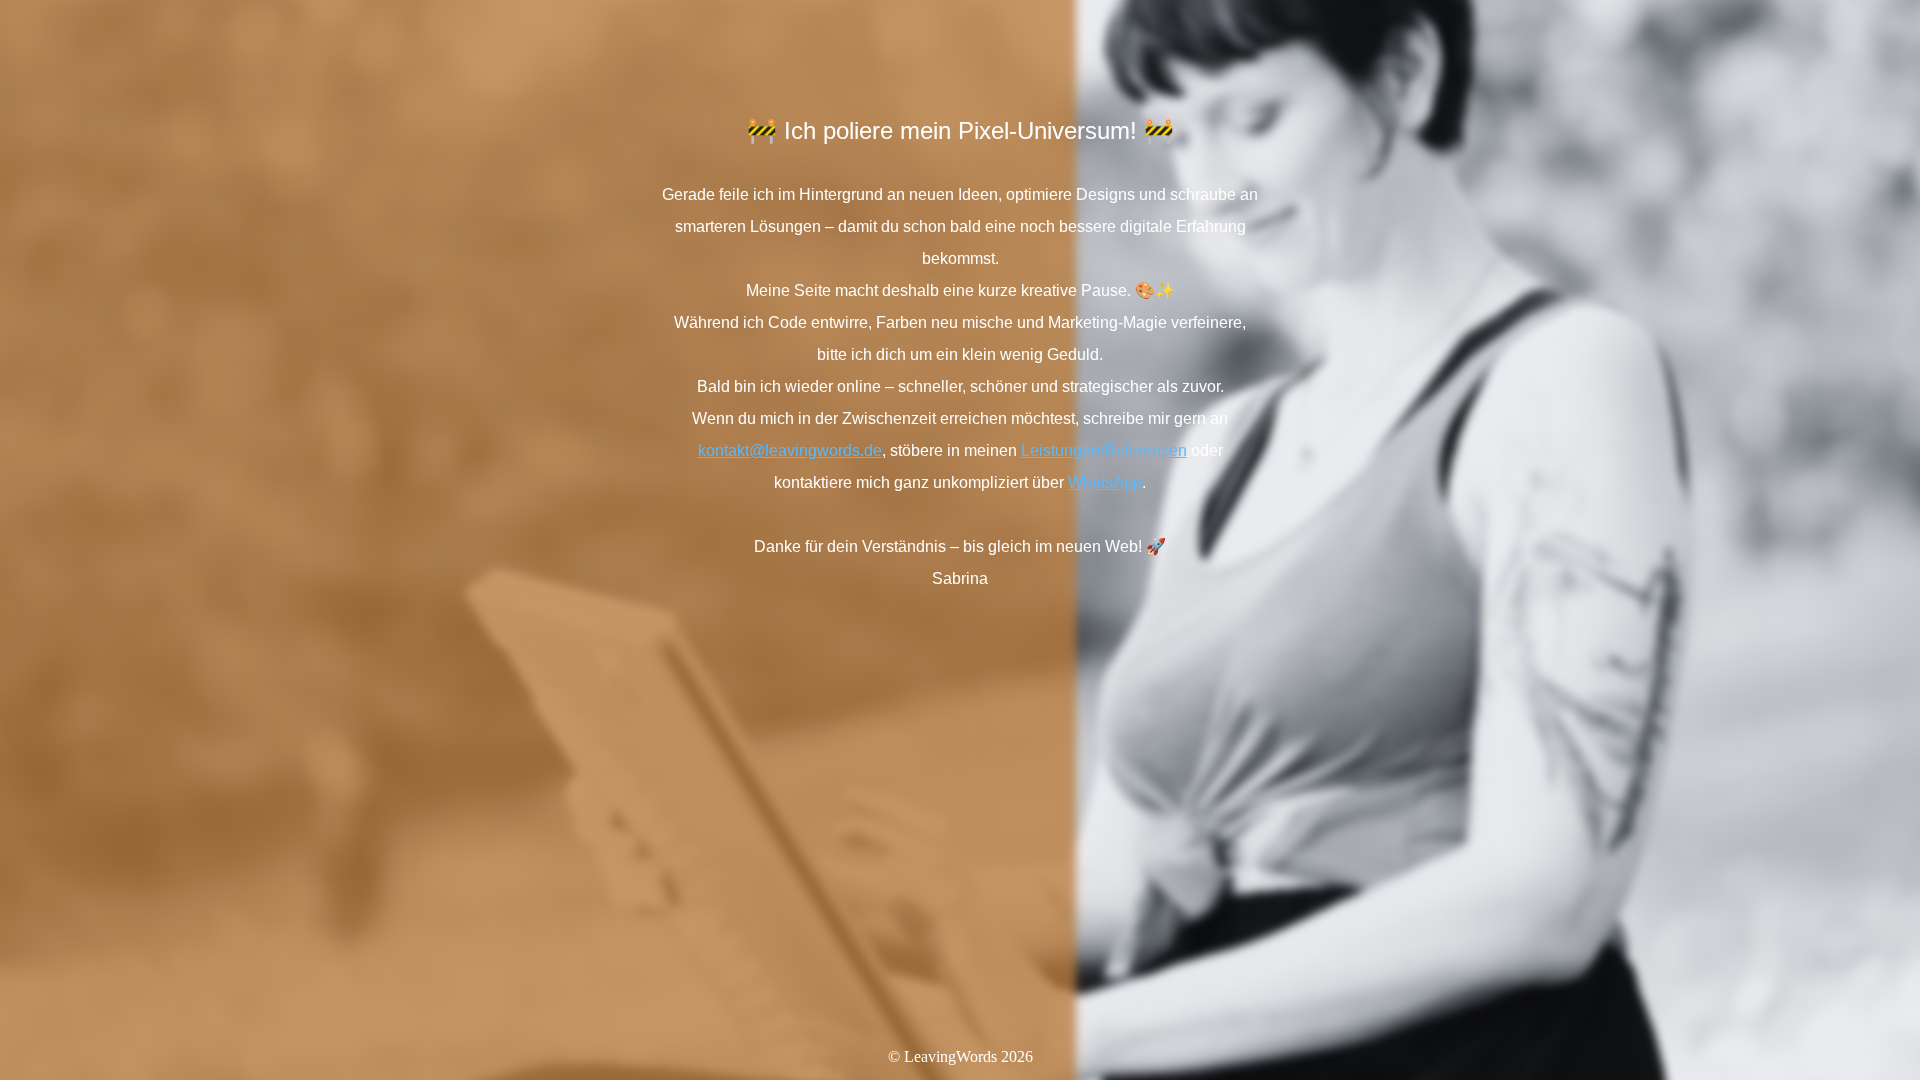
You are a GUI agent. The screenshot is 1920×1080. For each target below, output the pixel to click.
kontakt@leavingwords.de (790, 450)
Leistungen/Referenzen (1104, 450)
